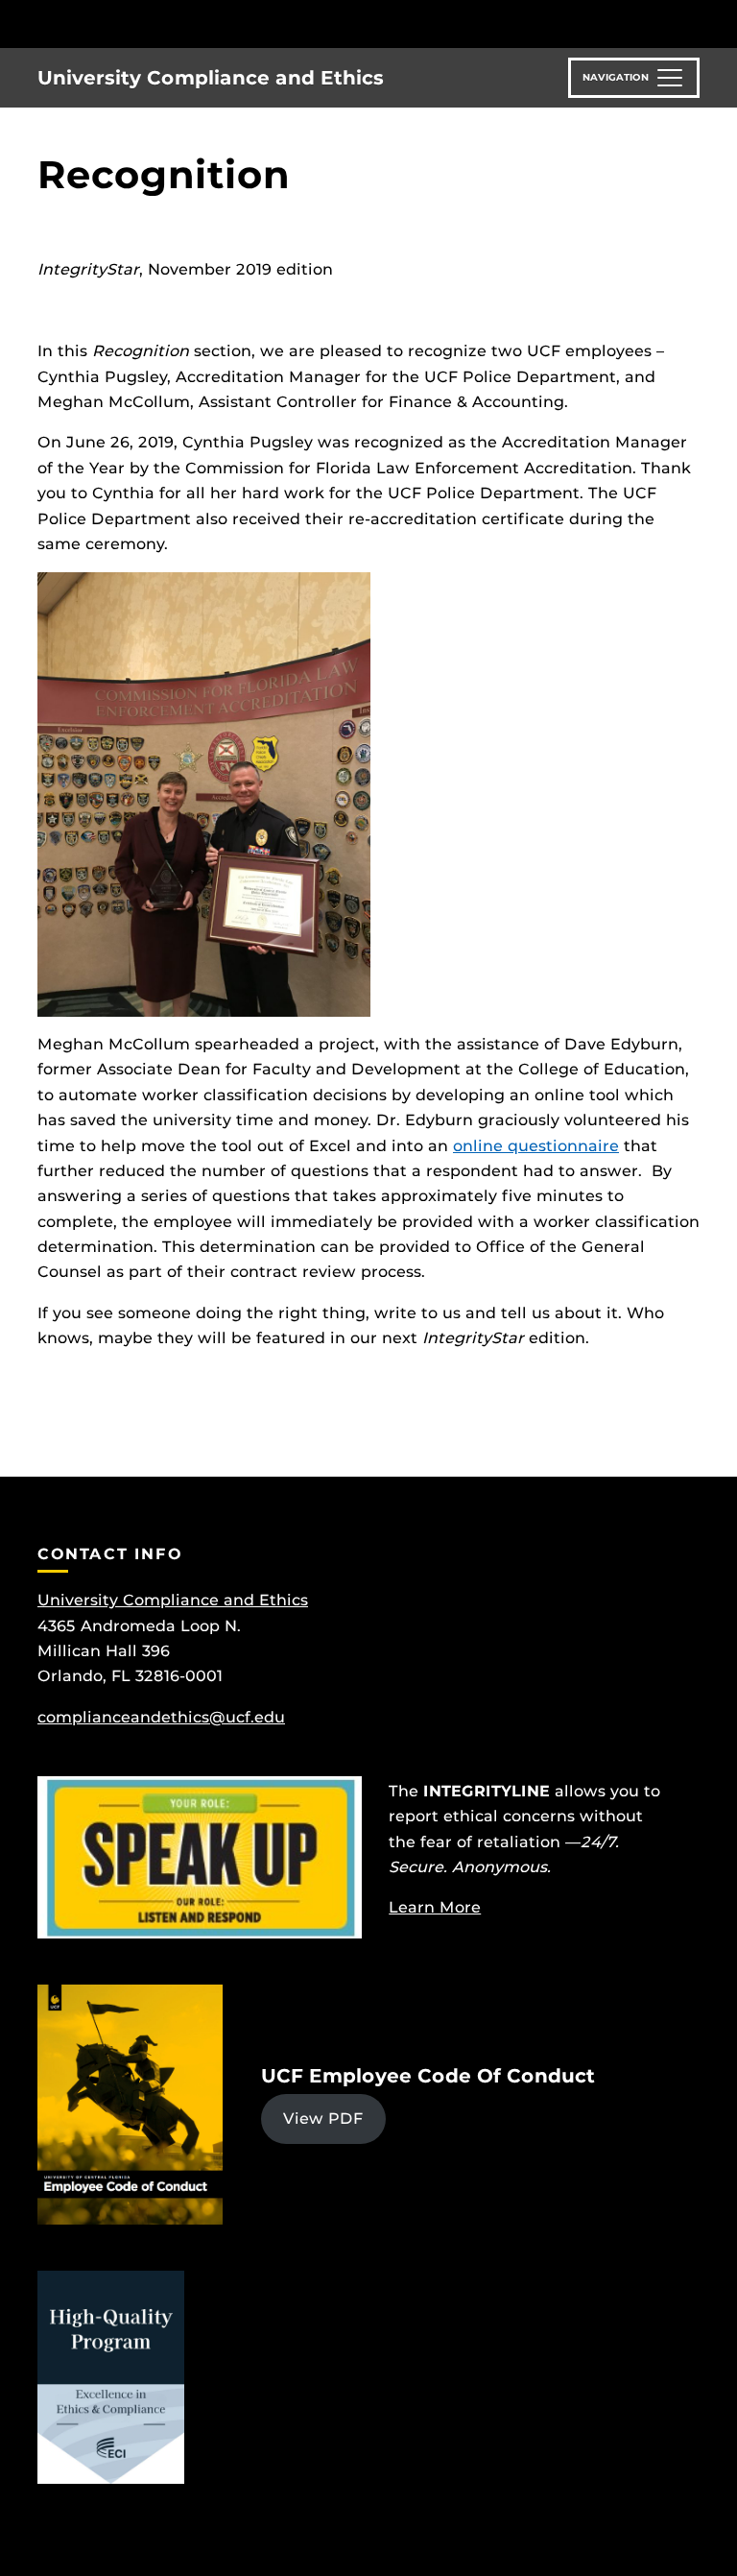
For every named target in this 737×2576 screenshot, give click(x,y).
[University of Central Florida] (165, 24)
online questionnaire (536, 1146)
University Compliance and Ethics (211, 78)
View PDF (323, 2119)
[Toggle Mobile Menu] (695, 23)
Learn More (435, 1907)
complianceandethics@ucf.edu (161, 1717)
